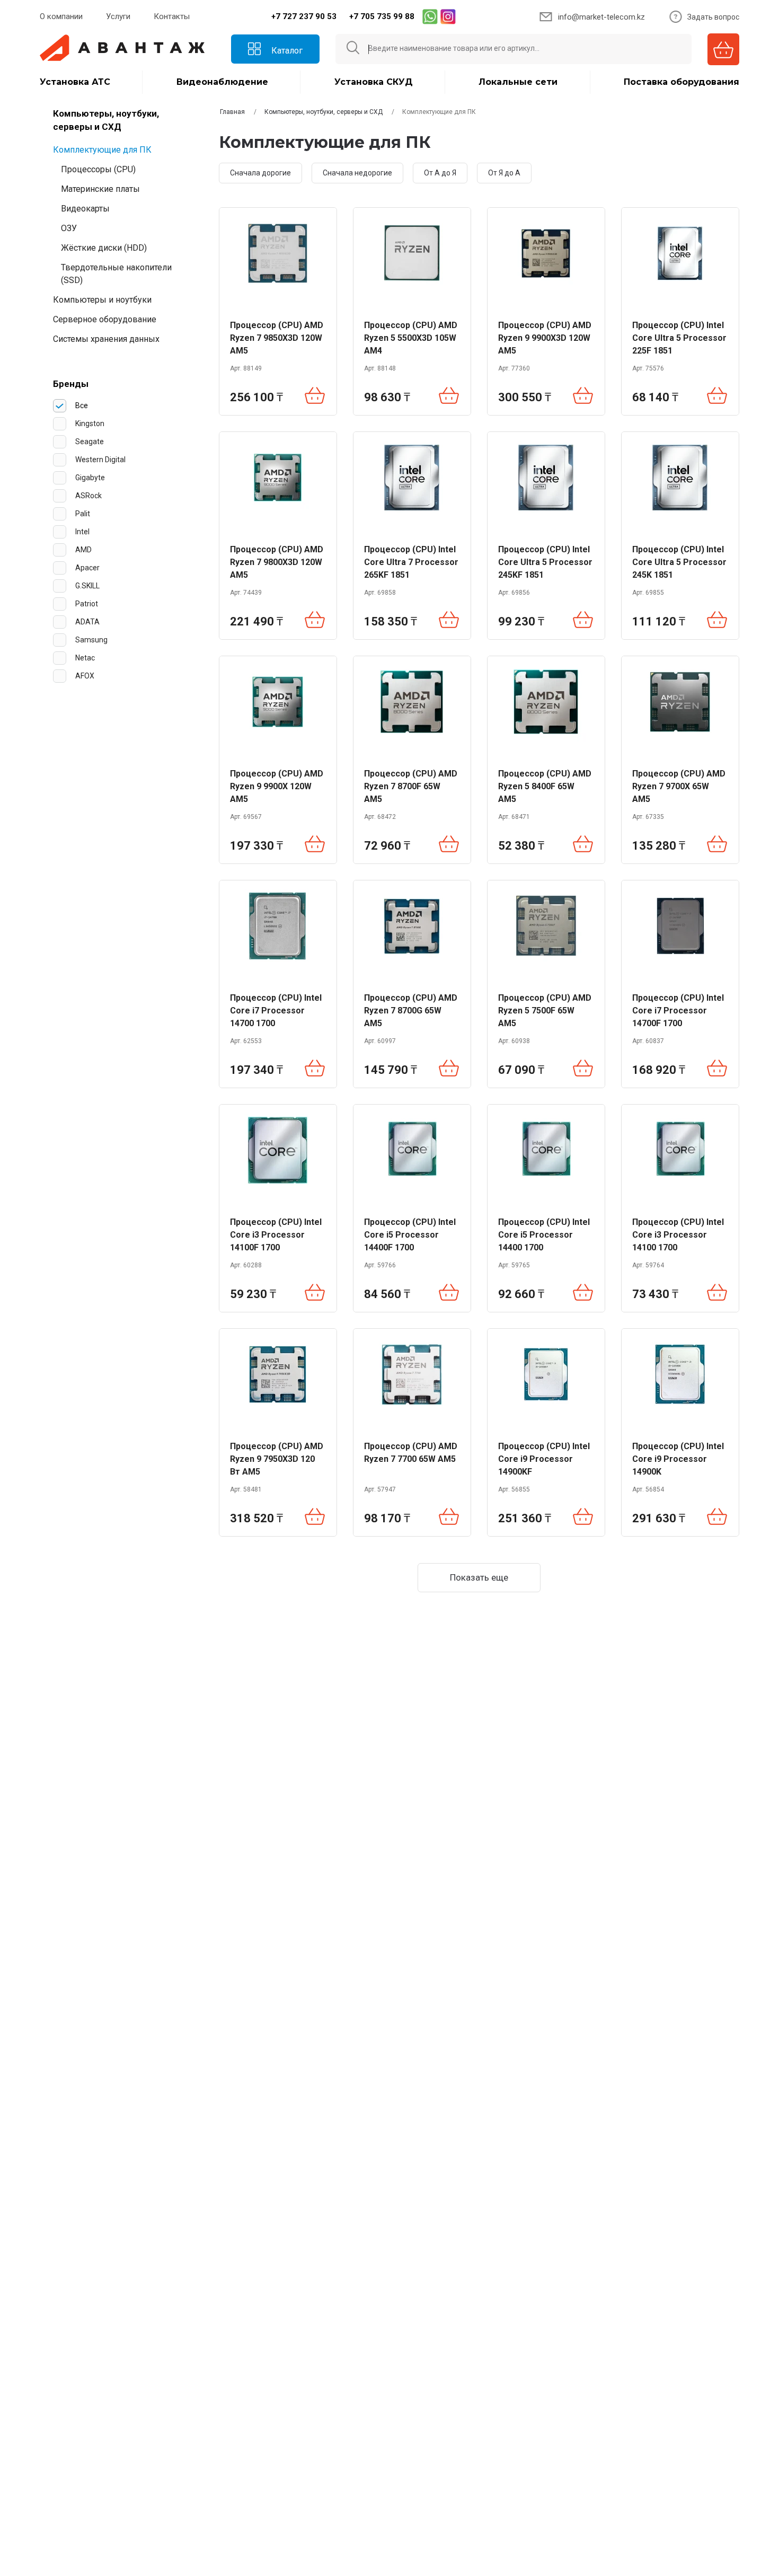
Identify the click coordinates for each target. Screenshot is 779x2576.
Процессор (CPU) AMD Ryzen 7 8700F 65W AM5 (411, 786)
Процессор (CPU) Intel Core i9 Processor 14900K (678, 1459)
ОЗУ (69, 228)
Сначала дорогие (260, 173)
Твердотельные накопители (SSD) (116, 274)
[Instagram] (448, 16)
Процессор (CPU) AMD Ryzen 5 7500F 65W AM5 (545, 1011)
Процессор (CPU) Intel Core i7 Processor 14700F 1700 (678, 1011)
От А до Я (440, 173)
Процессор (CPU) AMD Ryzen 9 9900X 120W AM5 (277, 786)
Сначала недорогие (357, 173)
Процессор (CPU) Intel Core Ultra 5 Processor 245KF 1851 (545, 562)
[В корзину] (315, 397)
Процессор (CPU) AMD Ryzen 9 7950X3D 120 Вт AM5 (277, 1459)
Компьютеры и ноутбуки (102, 300)
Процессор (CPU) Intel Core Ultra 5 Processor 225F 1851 (679, 338)
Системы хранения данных (106, 339)
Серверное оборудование (105, 319)
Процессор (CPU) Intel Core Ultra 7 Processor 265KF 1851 (411, 562)
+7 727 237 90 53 (304, 16)
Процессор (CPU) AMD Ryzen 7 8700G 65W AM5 (411, 1011)
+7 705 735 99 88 (382, 16)
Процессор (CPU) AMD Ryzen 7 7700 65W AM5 (411, 1453)
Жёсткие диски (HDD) (104, 248)
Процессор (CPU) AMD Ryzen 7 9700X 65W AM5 (679, 786)
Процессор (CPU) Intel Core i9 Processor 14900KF (544, 1459)
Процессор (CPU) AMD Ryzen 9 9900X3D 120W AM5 (545, 338)
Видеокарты (85, 209)
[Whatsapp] (430, 16)
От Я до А (504, 173)
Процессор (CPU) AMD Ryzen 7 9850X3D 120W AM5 (277, 338)
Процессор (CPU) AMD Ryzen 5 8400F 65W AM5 (545, 786)
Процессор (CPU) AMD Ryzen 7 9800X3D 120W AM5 (277, 562)
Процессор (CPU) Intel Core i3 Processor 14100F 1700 (276, 1235)
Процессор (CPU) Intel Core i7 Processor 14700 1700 (276, 1011)
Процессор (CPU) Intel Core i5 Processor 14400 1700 (544, 1235)
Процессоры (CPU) (98, 169)
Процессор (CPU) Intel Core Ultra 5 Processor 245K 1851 (679, 562)
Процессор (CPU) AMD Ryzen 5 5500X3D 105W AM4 (411, 338)
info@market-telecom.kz (601, 17)
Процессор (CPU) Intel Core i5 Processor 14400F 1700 (410, 1235)
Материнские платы (100, 189)
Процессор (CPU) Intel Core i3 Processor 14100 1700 (678, 1235)
